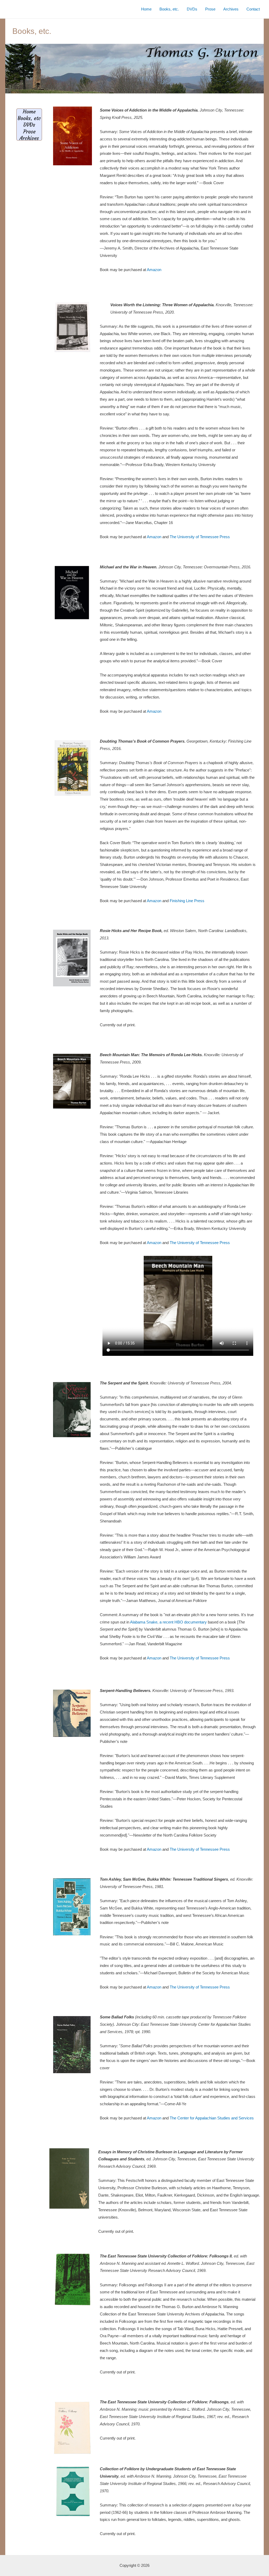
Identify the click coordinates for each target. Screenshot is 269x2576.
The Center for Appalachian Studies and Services (212, 2118)
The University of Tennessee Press (200, 537)
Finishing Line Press (187, 901)
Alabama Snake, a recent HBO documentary (168, 1622)
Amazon (154, 270)
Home (146, 9)
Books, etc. (169, 9)
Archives (231, 9)
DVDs (192, 9)
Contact (253, 9)
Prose (210, 9)
